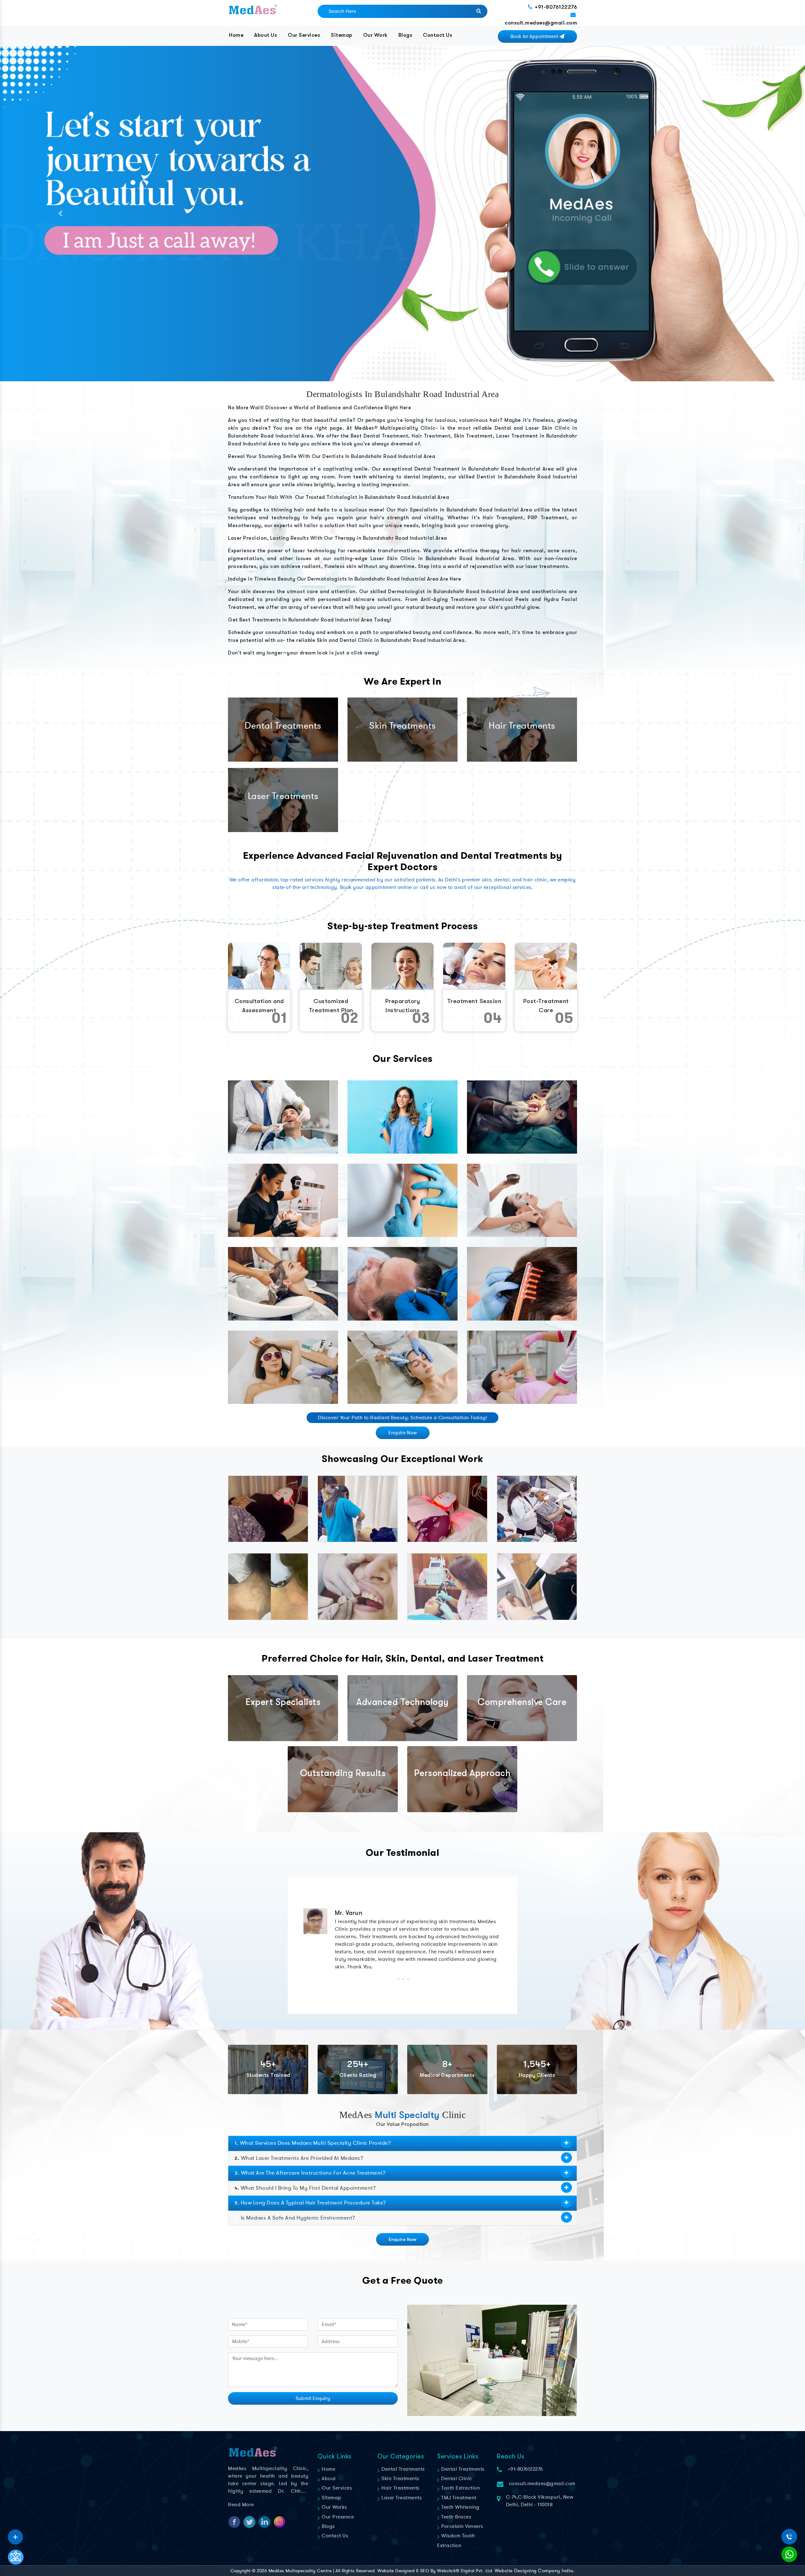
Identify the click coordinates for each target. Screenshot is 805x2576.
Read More (241, 2505)
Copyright (241, 2571)
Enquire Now (403, 1433)
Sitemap (342, 35)
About (328, 2479)
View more (283, 1117)
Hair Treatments (400, 2488)
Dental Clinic (456, 2479)
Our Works (334, 2507)
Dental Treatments (402, 2469)
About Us (266, 35)
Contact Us (438, 35)
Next (506, 1941)
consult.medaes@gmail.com (541, 23)
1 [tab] (398, 1979)
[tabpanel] (402, 1941)
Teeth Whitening (460, 2507)
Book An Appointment (535, 36)
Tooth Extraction (460, 2488)
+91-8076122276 (556, 7)
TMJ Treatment (458, 2498)
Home (236, 35)
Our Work (375, 35)
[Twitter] (15, 2535)
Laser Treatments (401, 2498)
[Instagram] (15, 2535)
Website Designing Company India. (535, 2571)
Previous (299, 1941)
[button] (60, 214)
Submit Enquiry (313, 2398)
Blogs (405, 35)
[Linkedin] (15, 2535)
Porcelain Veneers (462, 2526)
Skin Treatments (400, 2479)
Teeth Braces (455, 2517)
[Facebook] (15, 2535)
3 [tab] (407, 1979)
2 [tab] (403, 1979)
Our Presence (337, 2517)
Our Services (304, 35)
